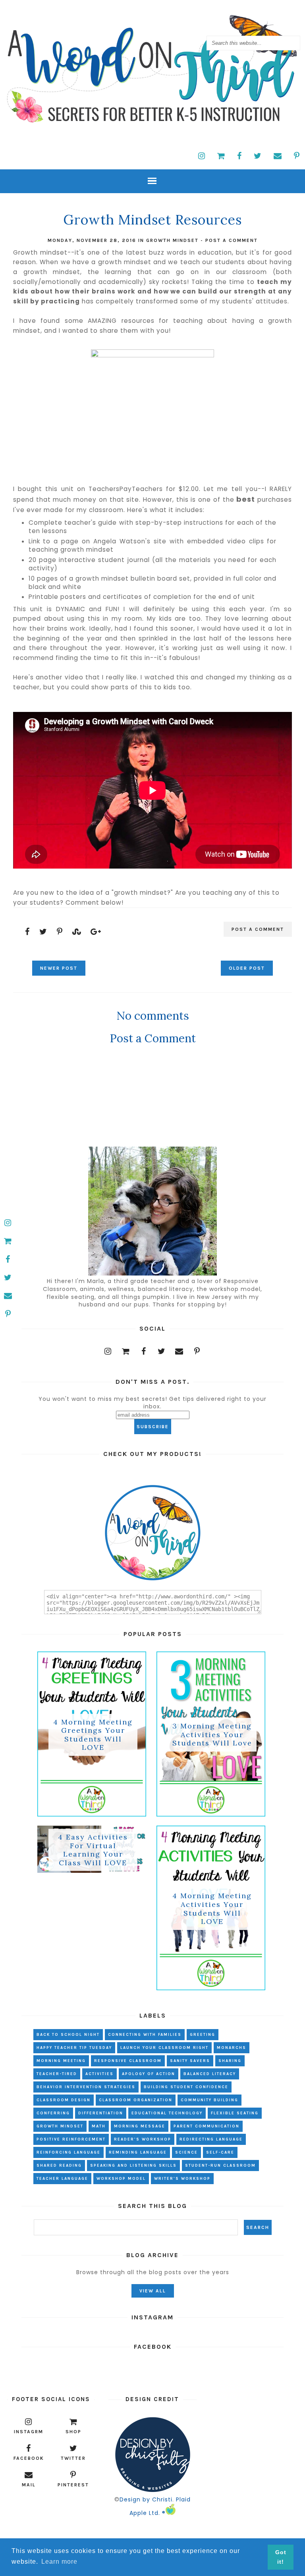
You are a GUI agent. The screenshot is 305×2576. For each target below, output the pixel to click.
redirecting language (211, 2139)
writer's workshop (182, 2179)
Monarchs (232, 2048)
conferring (53, 2113)
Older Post (247, 968)
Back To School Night (68, 2035)
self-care (220, 2152)
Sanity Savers (190, 2061)
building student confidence (186, 2087)
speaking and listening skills (133, 2166)
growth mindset (172, 240)
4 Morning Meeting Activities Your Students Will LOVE (212, 1909)
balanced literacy (210, 2074)
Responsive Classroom (128, 2061)
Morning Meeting (61, 2061)
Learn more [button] (59, 2562)
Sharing (230, 2061)
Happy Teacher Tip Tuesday (74, 2048)
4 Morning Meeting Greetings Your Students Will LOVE (93, 1735)
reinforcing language (69, 2152)
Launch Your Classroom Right (164, 2048)
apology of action (149, 2074)
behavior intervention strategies (86, 2087)
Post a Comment (232, 240)
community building (209, 2100)
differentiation (101, 2113)
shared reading (59, 2166)
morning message (140, 2126)
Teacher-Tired (57, 2074)
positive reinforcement (71, 2139)
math (99, 2126)
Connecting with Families (145, 2035)
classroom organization (136, 2100)
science (186, 2152)
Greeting (203, 2035)
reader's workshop (143, 2139)
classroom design (64, 2100)
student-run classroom (220, 2166)
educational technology (167, 2113)
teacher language (62, 2179)
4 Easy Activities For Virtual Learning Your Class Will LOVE (93, 1850)
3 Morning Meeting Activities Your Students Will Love (212, 1735)
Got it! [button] (281, 2557)
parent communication (207, 2126)
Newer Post (59, 968)
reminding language (138, 2152)
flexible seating (235, 2113)
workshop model (121, 2179)
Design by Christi (146, 2499)
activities (99, 2074)
